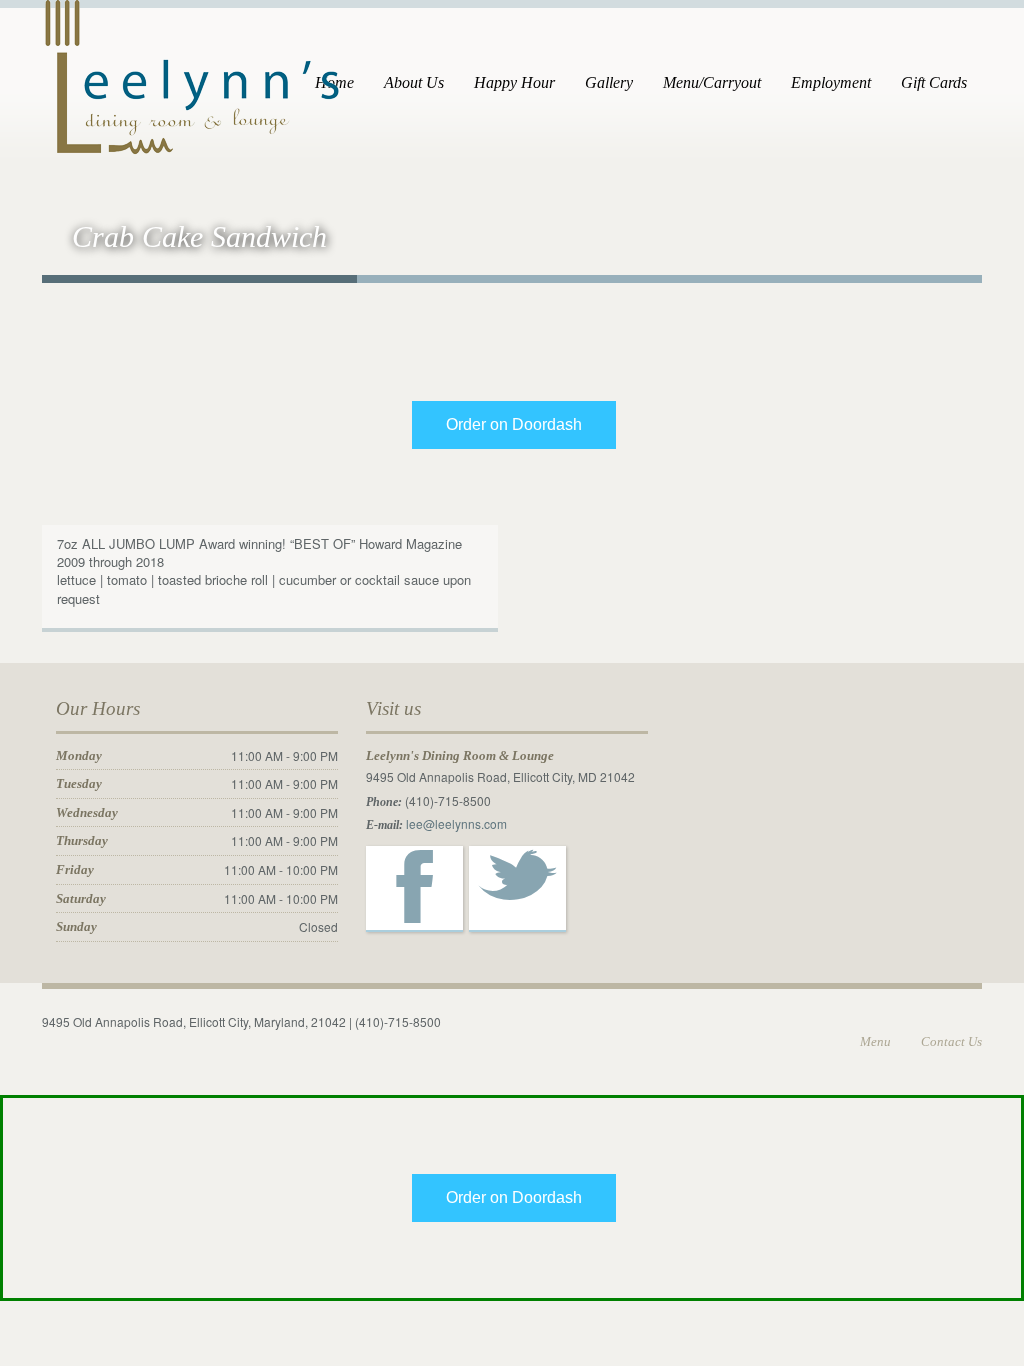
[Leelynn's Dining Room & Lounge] (192, 74)
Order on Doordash (514, 424)
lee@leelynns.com (456, 823)
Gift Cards (934, 82)
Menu (875, 1041)
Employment (831, 82)
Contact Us (951, 1041)
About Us (414, 82)
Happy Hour (514, 82)
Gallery (609, 82)
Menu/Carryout (712, 82)
